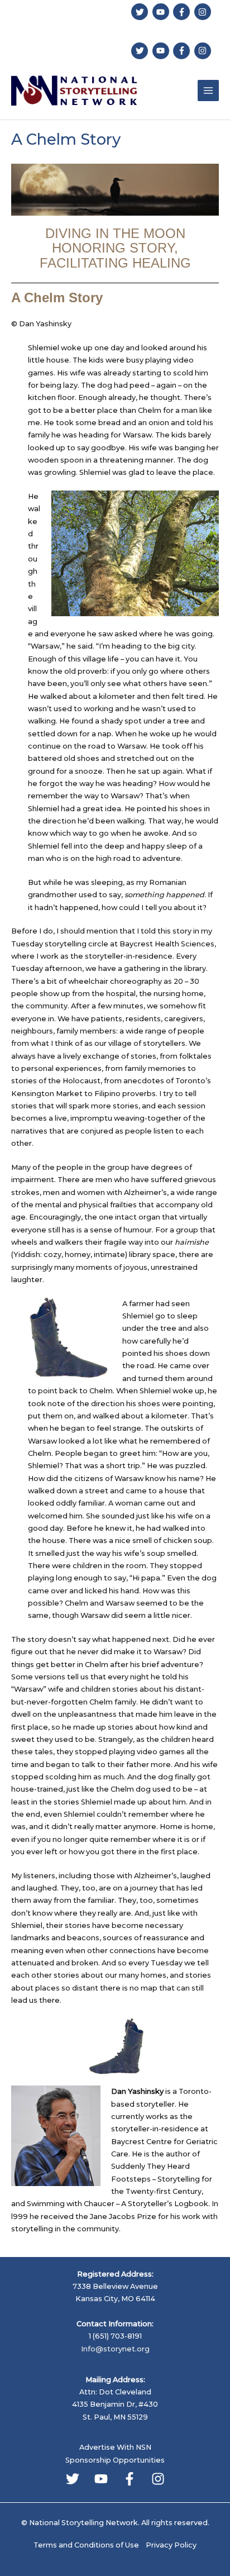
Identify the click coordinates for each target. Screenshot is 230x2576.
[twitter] (141, 12)
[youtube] (162, 12)
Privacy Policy (171, 2545)
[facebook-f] (183, 12)
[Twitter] (73, 2479)
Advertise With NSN (115, 2447)
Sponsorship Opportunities (115, 2460)
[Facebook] (130, 2479)
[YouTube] (101, 2479)
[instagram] (204, 12)
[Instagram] (158, 2479)
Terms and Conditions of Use (86, 2545)
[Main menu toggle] (208, 91)
